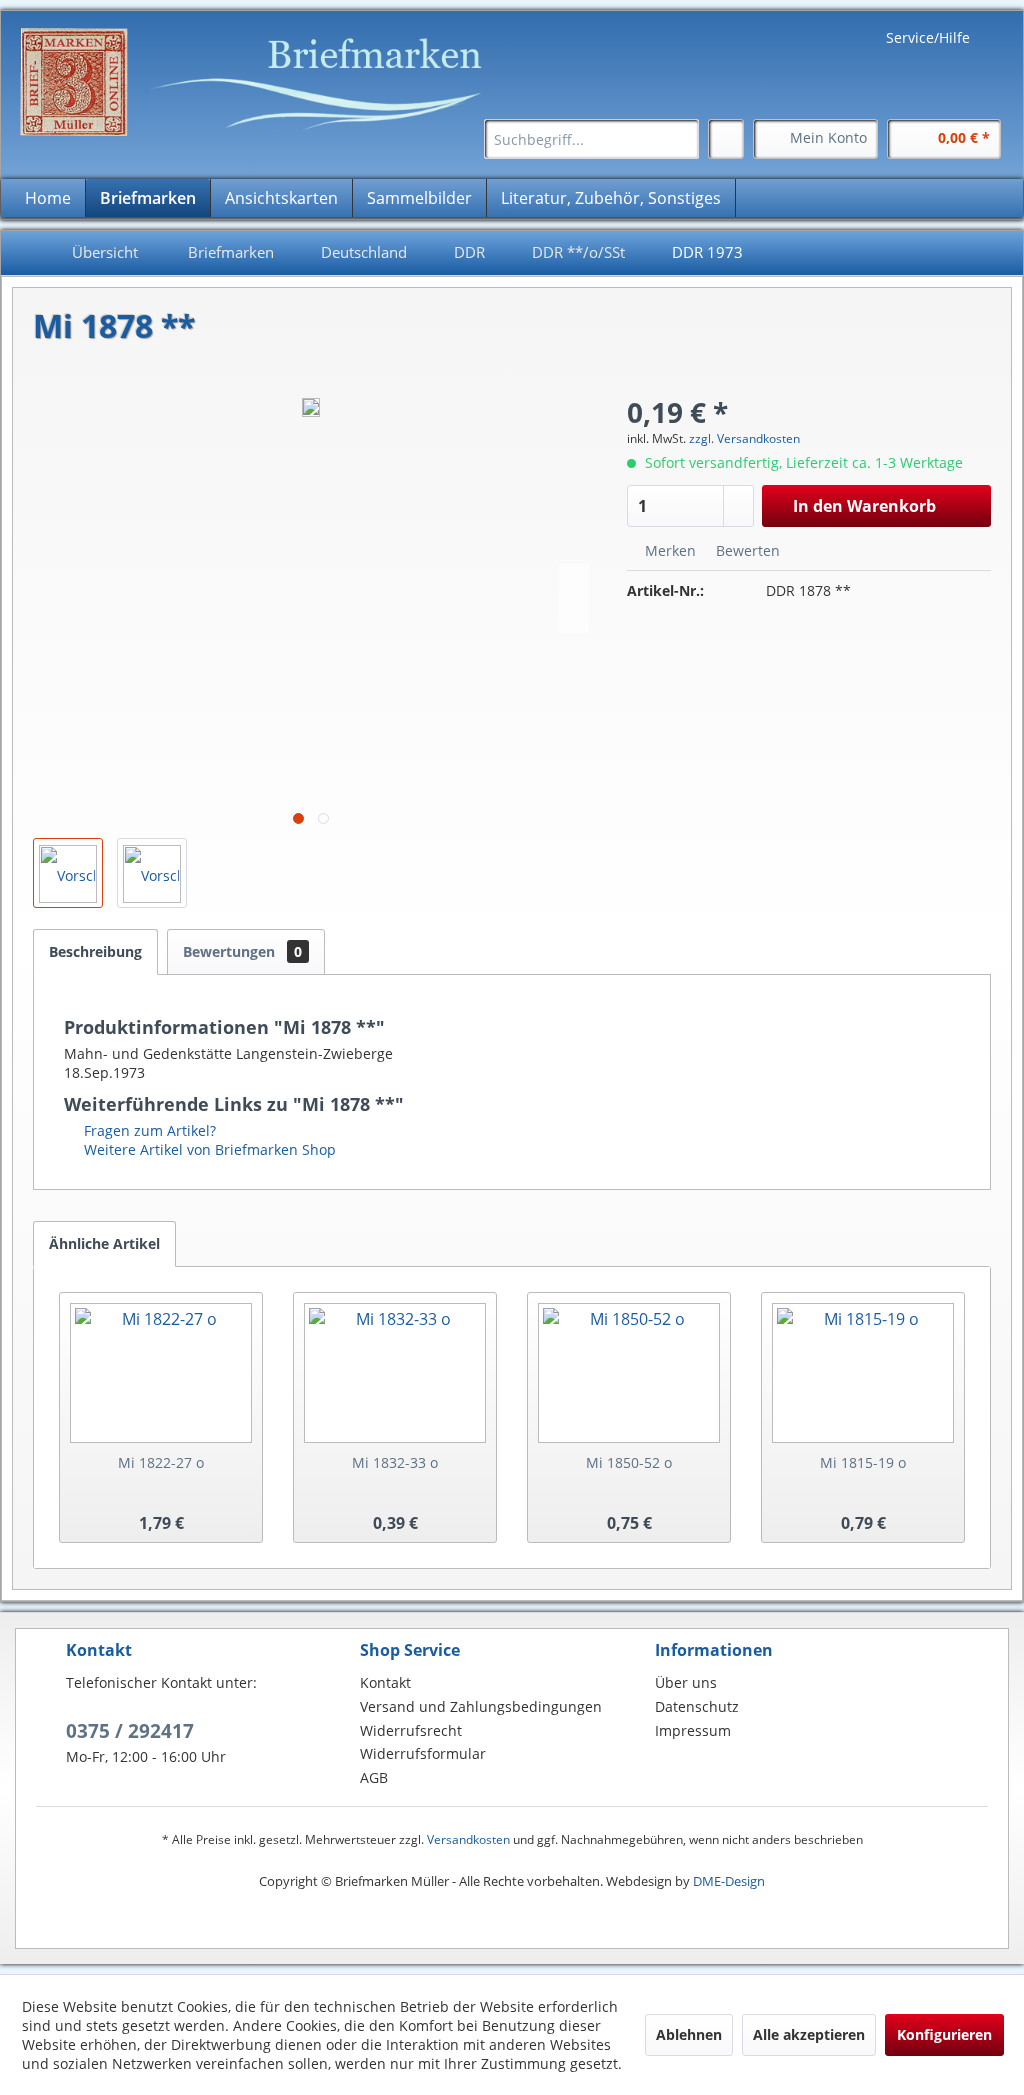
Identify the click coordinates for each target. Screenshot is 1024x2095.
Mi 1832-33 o (395, 1462)
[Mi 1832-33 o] (395, 1373)
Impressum (693, 1730)
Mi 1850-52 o (629, 1462)
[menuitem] (591, 139)
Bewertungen (242, 951)
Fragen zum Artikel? (148, 1130)
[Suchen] (680, 139)
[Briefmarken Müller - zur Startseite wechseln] (261, 82)
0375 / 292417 (130, 1731)
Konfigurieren (944, 2034)
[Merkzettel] (726, 139)
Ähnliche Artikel (104, 1243)
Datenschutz (697, 1706)
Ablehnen (689, 2034)
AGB (374, 1777)
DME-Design (729, 1881)
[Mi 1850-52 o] (629, 1373)
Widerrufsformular (423, 1753)
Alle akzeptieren (809, 2034)
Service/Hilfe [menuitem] (928, 37)
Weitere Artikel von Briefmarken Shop (208, 1149)
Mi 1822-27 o (161, 1462)
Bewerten (746, 550)
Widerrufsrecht (411, 1730)
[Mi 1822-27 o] (161, 1373)
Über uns (686, 1682)
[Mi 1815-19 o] (863, 1373)
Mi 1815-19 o (863, 1462)
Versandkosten (468, 1839)
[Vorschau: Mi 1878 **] (68, 873)
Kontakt (385, 1682)
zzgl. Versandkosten (744, 438)
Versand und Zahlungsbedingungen (481, 1706)
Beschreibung (95, 951)
